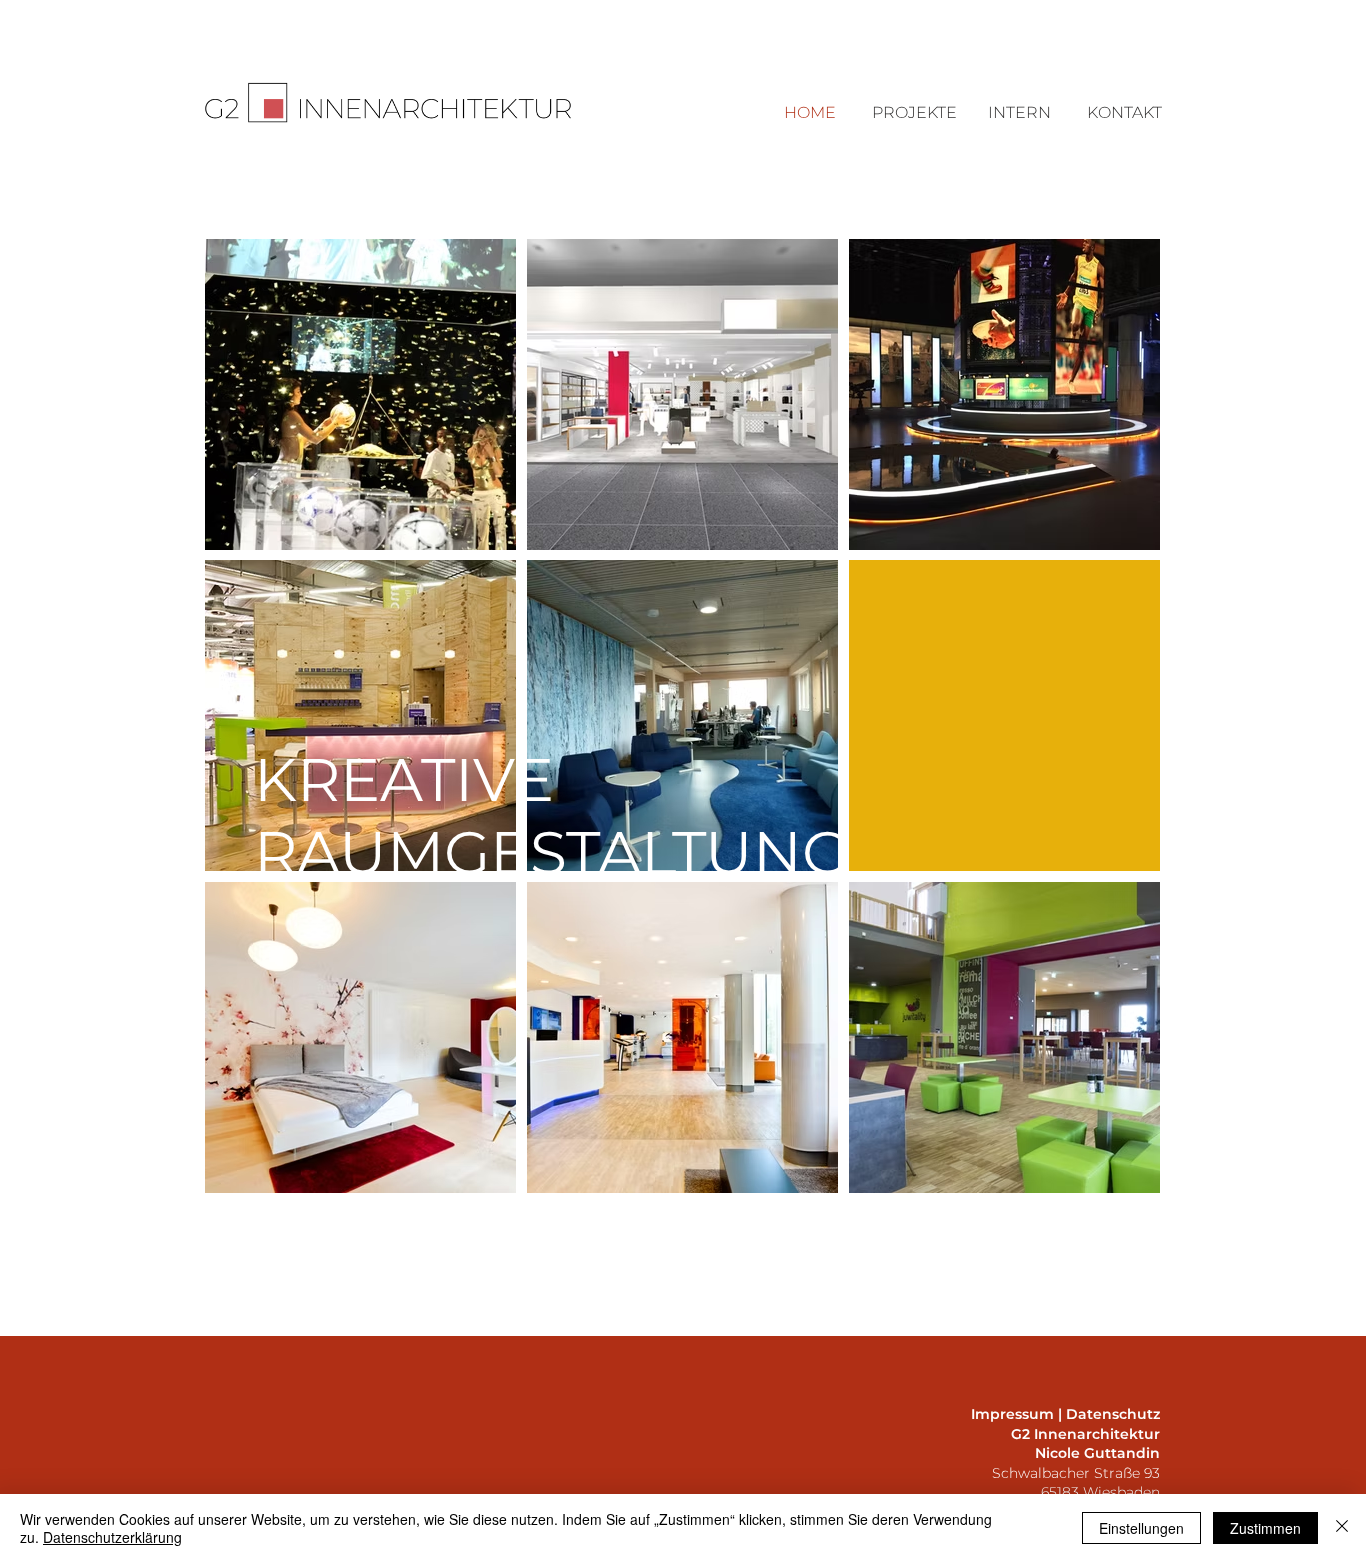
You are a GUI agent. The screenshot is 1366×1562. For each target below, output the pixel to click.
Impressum (1012, 1414)
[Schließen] (1342, 1528)
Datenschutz (1113, 1414)
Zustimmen (1265, 1528)
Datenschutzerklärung (112, 1537)
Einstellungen (1141, 1528)
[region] (360, 394)
